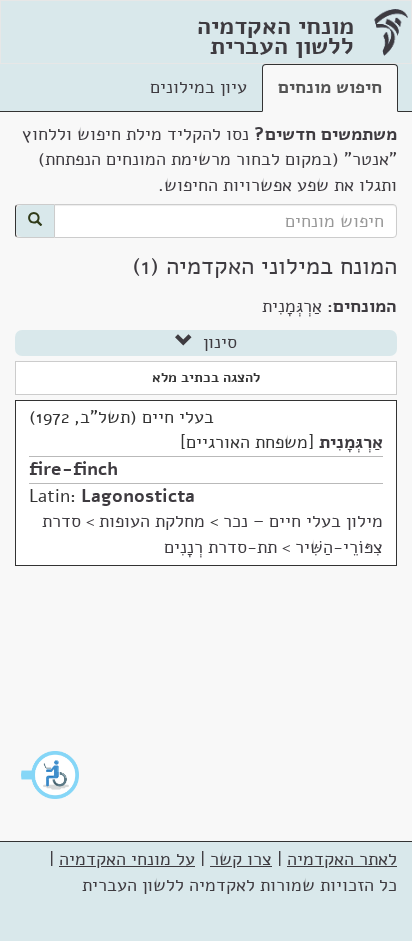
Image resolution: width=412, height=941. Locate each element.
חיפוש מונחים (330, 87)
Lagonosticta (138, 496)
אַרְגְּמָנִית (351, 442)
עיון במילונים (198, 87)
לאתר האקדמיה (342, 859)
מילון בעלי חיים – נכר (303, 521)
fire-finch (73, 469)
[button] (51, 775)
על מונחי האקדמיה (127, 859)
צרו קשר (241, 859)
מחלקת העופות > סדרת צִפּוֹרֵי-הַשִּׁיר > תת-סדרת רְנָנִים (212, 534)
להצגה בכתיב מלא (206, 377)
